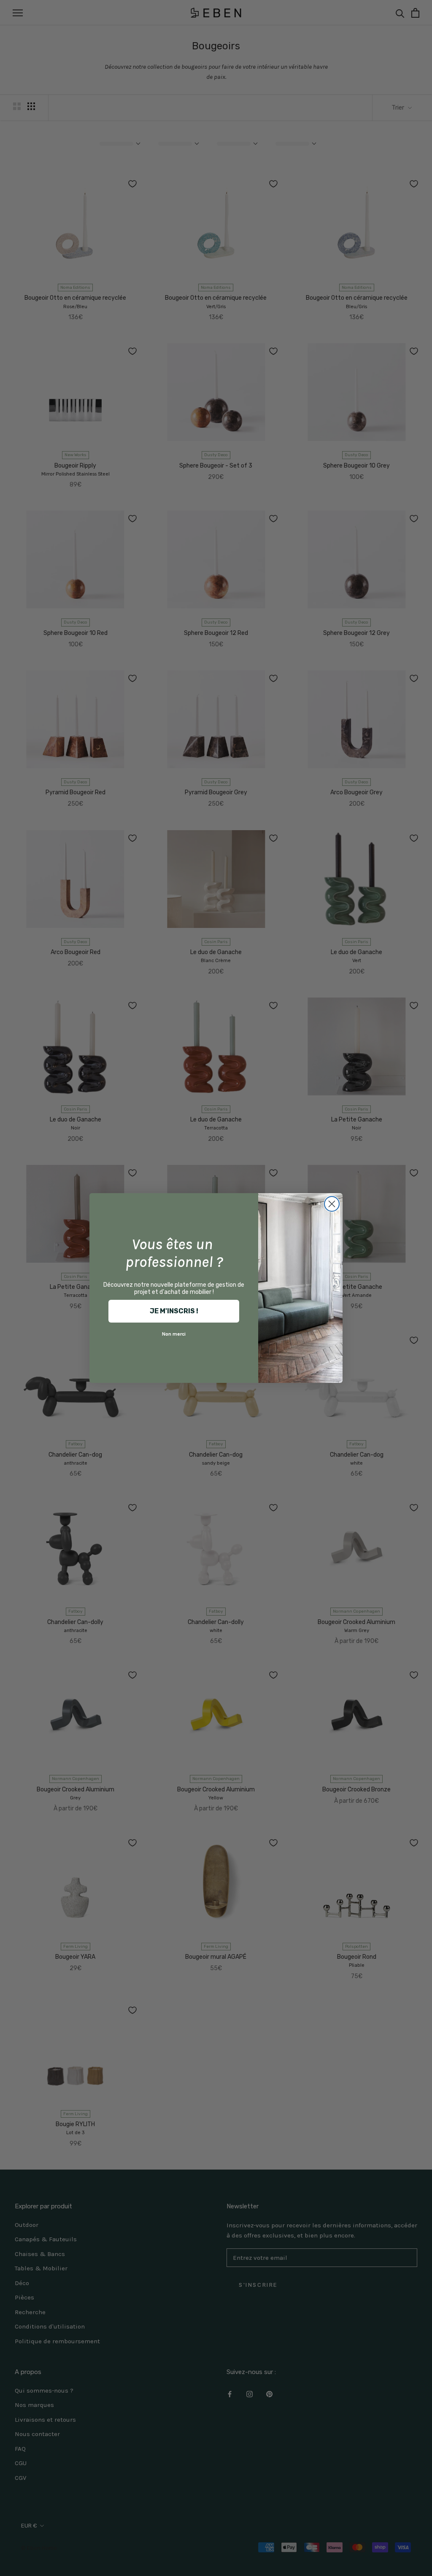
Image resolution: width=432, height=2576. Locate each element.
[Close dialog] (332, 1204)
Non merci (174, 1334)
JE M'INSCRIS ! (174, 1311)
